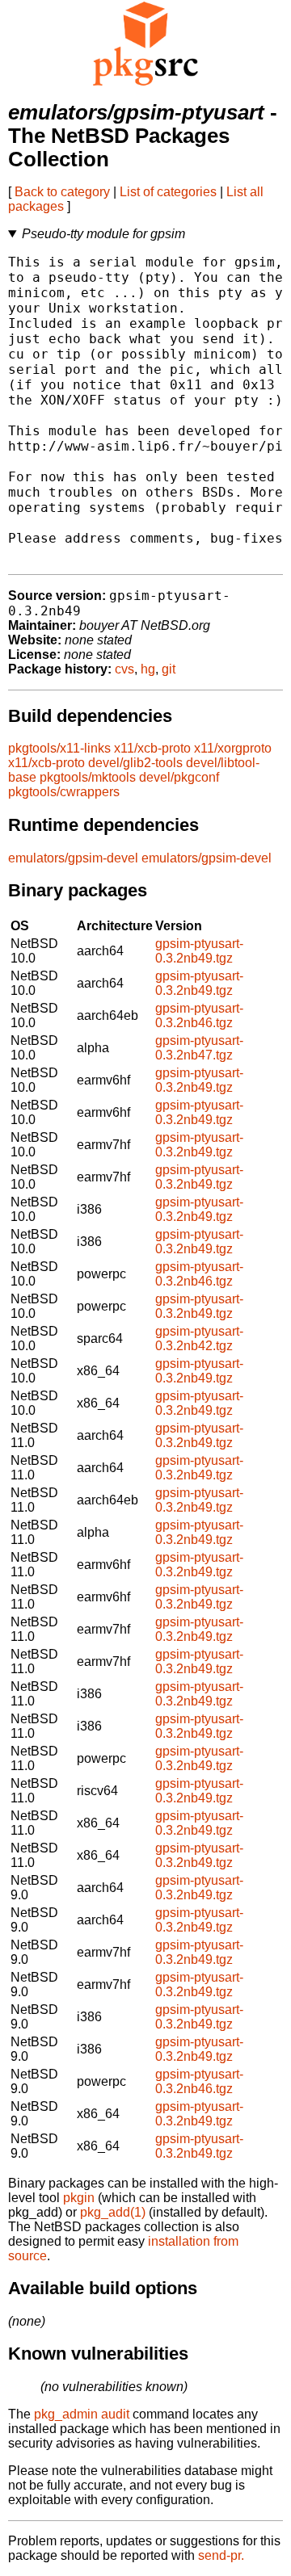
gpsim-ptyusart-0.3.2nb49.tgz (199, 951)
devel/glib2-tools (135, 763)
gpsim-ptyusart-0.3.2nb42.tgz (199, 1338)
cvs (124, 669)
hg (148, 669)
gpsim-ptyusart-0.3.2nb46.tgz (199, 1015)
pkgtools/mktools (88, 777)
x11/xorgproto (233, 748)
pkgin (79, 2198)
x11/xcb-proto (152, 748)
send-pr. (221, 2555)
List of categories (168, 192)
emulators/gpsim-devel (73, 858)
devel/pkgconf (179, 777)
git (169, 669)
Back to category (62, 192)
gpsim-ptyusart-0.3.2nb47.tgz (199, 1048)
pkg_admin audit (82, 2414)
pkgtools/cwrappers (64, 792)
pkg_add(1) (113, 2212)
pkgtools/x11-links (59, 748)
